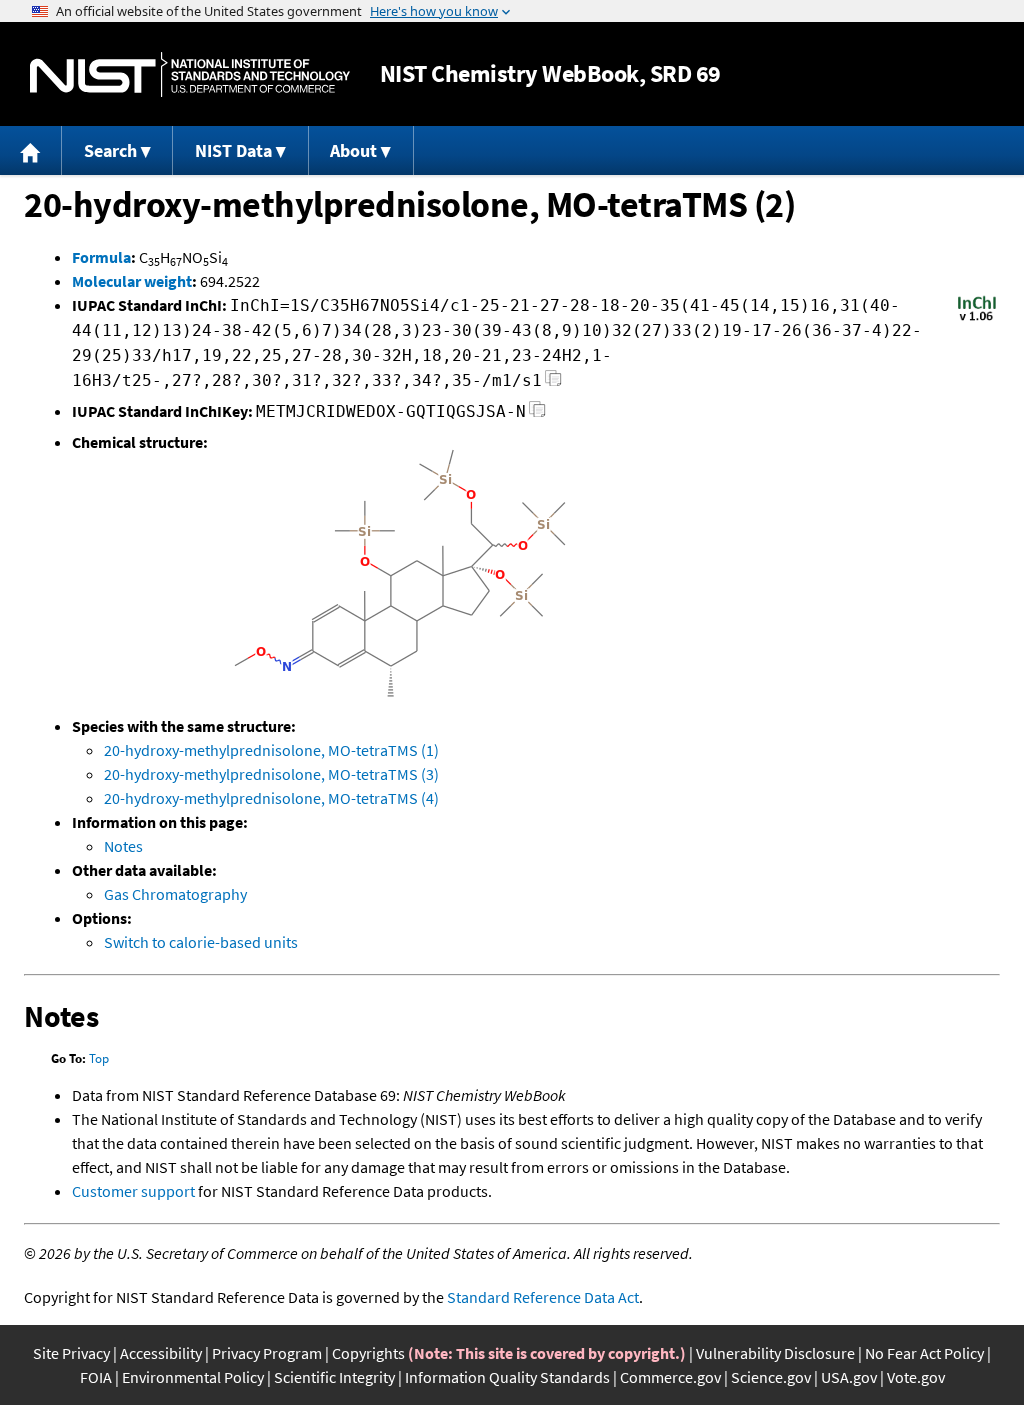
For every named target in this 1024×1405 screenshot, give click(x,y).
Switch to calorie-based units (201, 942)
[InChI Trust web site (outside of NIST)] (977, 319)
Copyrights (368, 1353)
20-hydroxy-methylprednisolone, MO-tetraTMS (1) (271, 750)
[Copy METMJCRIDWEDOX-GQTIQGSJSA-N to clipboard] (537, 414)
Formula (101, 257)
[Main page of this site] (31, 150)
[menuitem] (31, 150)
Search (110, 150)
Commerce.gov (670, 1377)
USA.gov (849, 1377)
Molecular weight (132, 281)
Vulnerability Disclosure (775, 1353)
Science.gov (771, 1377)
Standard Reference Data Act (543, 1297)
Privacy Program (267, 1353)
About (353, 150)
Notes (123, 846)
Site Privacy (71, 1353)
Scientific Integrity (334, 1377)
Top (99, 1058)
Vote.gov (916, 1377)
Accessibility (161, 1353)
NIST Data (233, 150)
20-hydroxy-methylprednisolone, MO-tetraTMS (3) (271, 774)
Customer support (133, 1191)
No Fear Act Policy (924, 1353)
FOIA (96, 1377)
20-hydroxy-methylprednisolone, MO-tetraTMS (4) (271, 798)
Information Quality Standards (507, 1377)
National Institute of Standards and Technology (190, 74)
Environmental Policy (193, 1377)
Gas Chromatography (175, 894)
